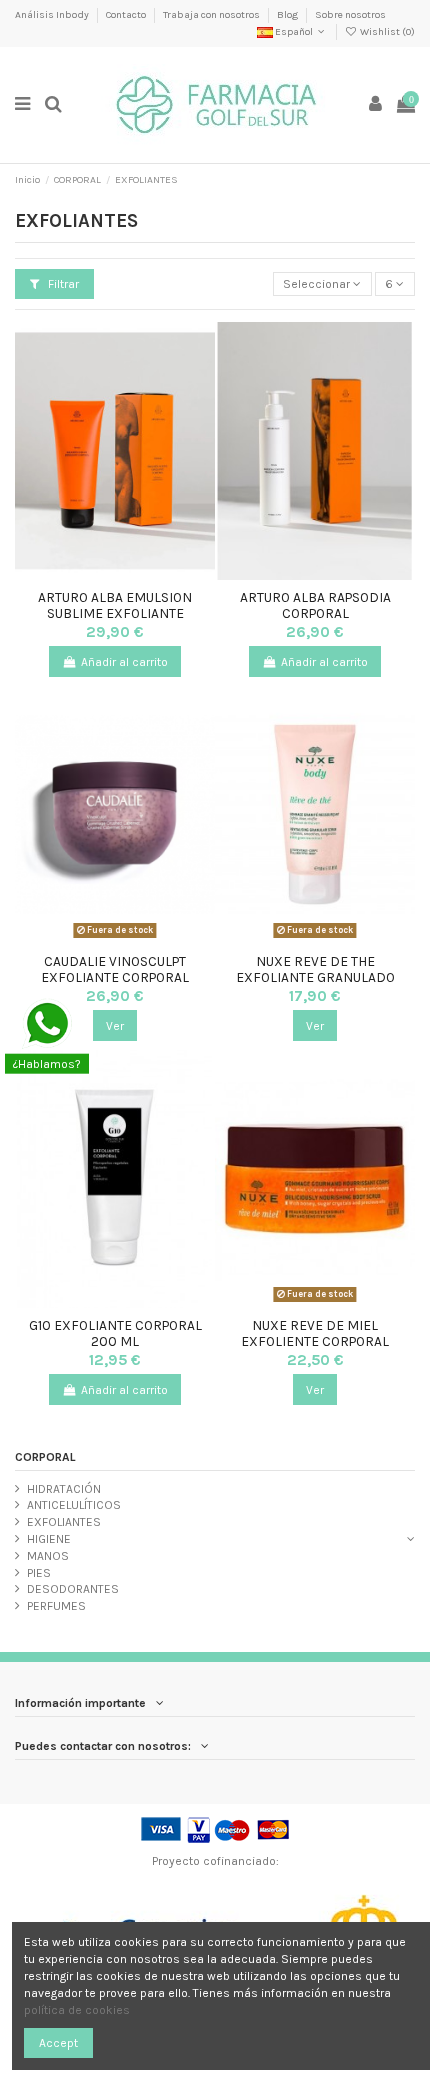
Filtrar (62, 284)
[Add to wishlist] (92, 574)
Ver (115, 1026)
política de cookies (77, 2010)
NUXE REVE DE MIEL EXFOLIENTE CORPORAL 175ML (315, 1341)
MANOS (48, 1556)
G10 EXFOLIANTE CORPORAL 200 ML (115, 1333)
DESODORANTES (73, 1589)
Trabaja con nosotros (212, 15)
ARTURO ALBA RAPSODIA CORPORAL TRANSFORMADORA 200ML (315, 613)
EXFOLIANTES (64, 1522)
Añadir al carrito (124, 662)
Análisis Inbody (53, 15)
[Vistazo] (139, 574)
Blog (288, 15)
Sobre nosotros (350, 15)
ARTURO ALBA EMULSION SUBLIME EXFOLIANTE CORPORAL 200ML (115, 613)
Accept (58, 2043)
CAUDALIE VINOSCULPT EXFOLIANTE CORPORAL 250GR (115, 977)
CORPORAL (45, 1457)
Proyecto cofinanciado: (215, 1861)
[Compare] (115, 574)
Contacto (127, 15)
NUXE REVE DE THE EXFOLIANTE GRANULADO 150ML (315, 977)
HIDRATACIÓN (64, 1489)
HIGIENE (49, 1539)
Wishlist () (386, 32)
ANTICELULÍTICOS (74, 1505)
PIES (39, 1573)
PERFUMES (56, 1606)
